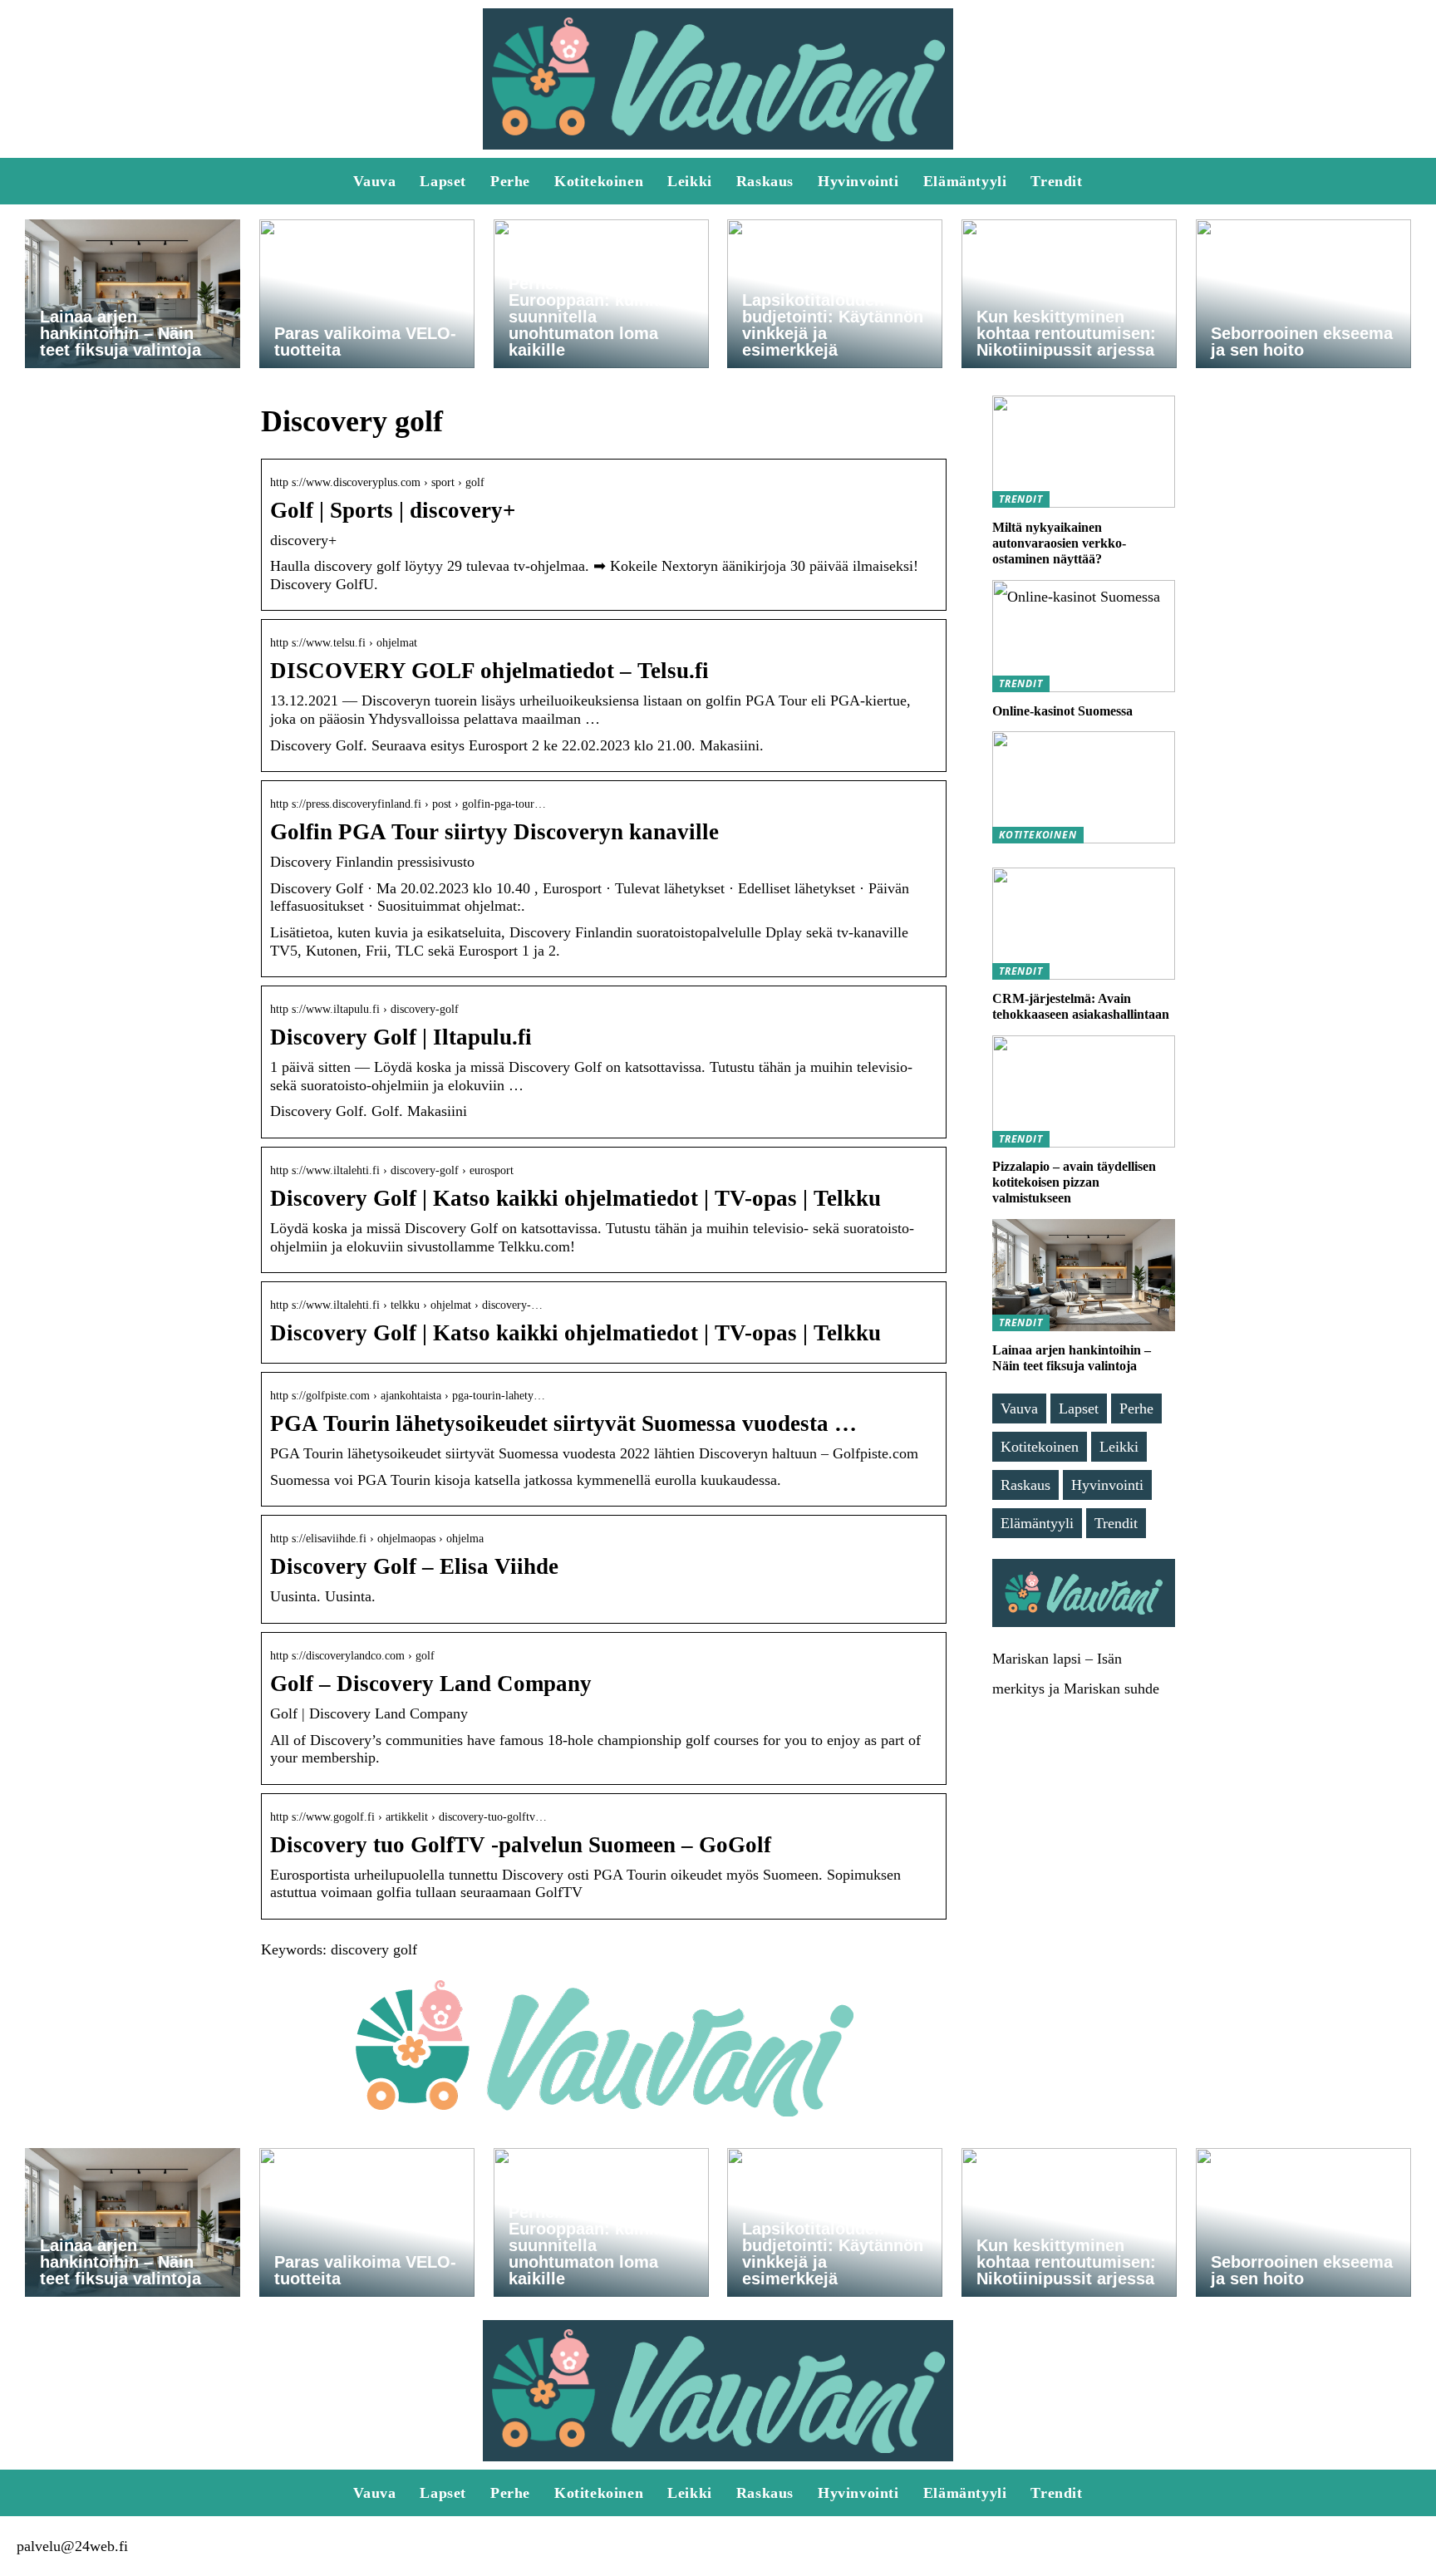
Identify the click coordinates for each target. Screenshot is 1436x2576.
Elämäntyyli (965, 181)
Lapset (443, 181)
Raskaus (765, 181)
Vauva (374, 181)
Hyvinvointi (858, 181)
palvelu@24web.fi (72, 2546)
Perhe (510, 181)
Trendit (1056, 181)
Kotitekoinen (599, 181)
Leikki (690, 181)
